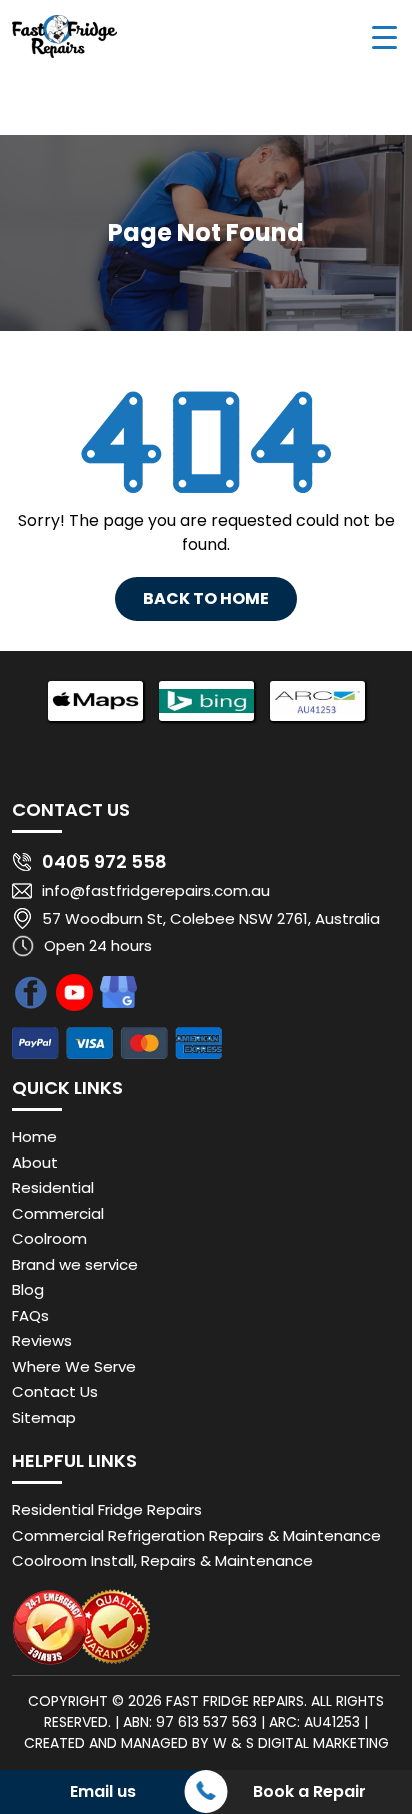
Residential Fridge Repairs (107, 1509)
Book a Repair (309, 1791)
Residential (53, 1187)
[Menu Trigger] (384, 36)
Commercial (58, 1213)
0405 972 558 (104, 861)
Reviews (42, 1340)
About (35, 1162)
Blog (28, 1289)
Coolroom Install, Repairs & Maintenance (162, 1560)
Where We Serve (74, 1366)
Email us (103, 1791)
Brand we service (75, 1264)
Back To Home (206, 598)
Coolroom (49, 1238)
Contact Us (55, 1391)
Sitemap (44, 1417)
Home (34, 1136)
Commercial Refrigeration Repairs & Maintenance (196, 1535)
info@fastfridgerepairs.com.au (156, 890)
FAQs (30, 1315)
